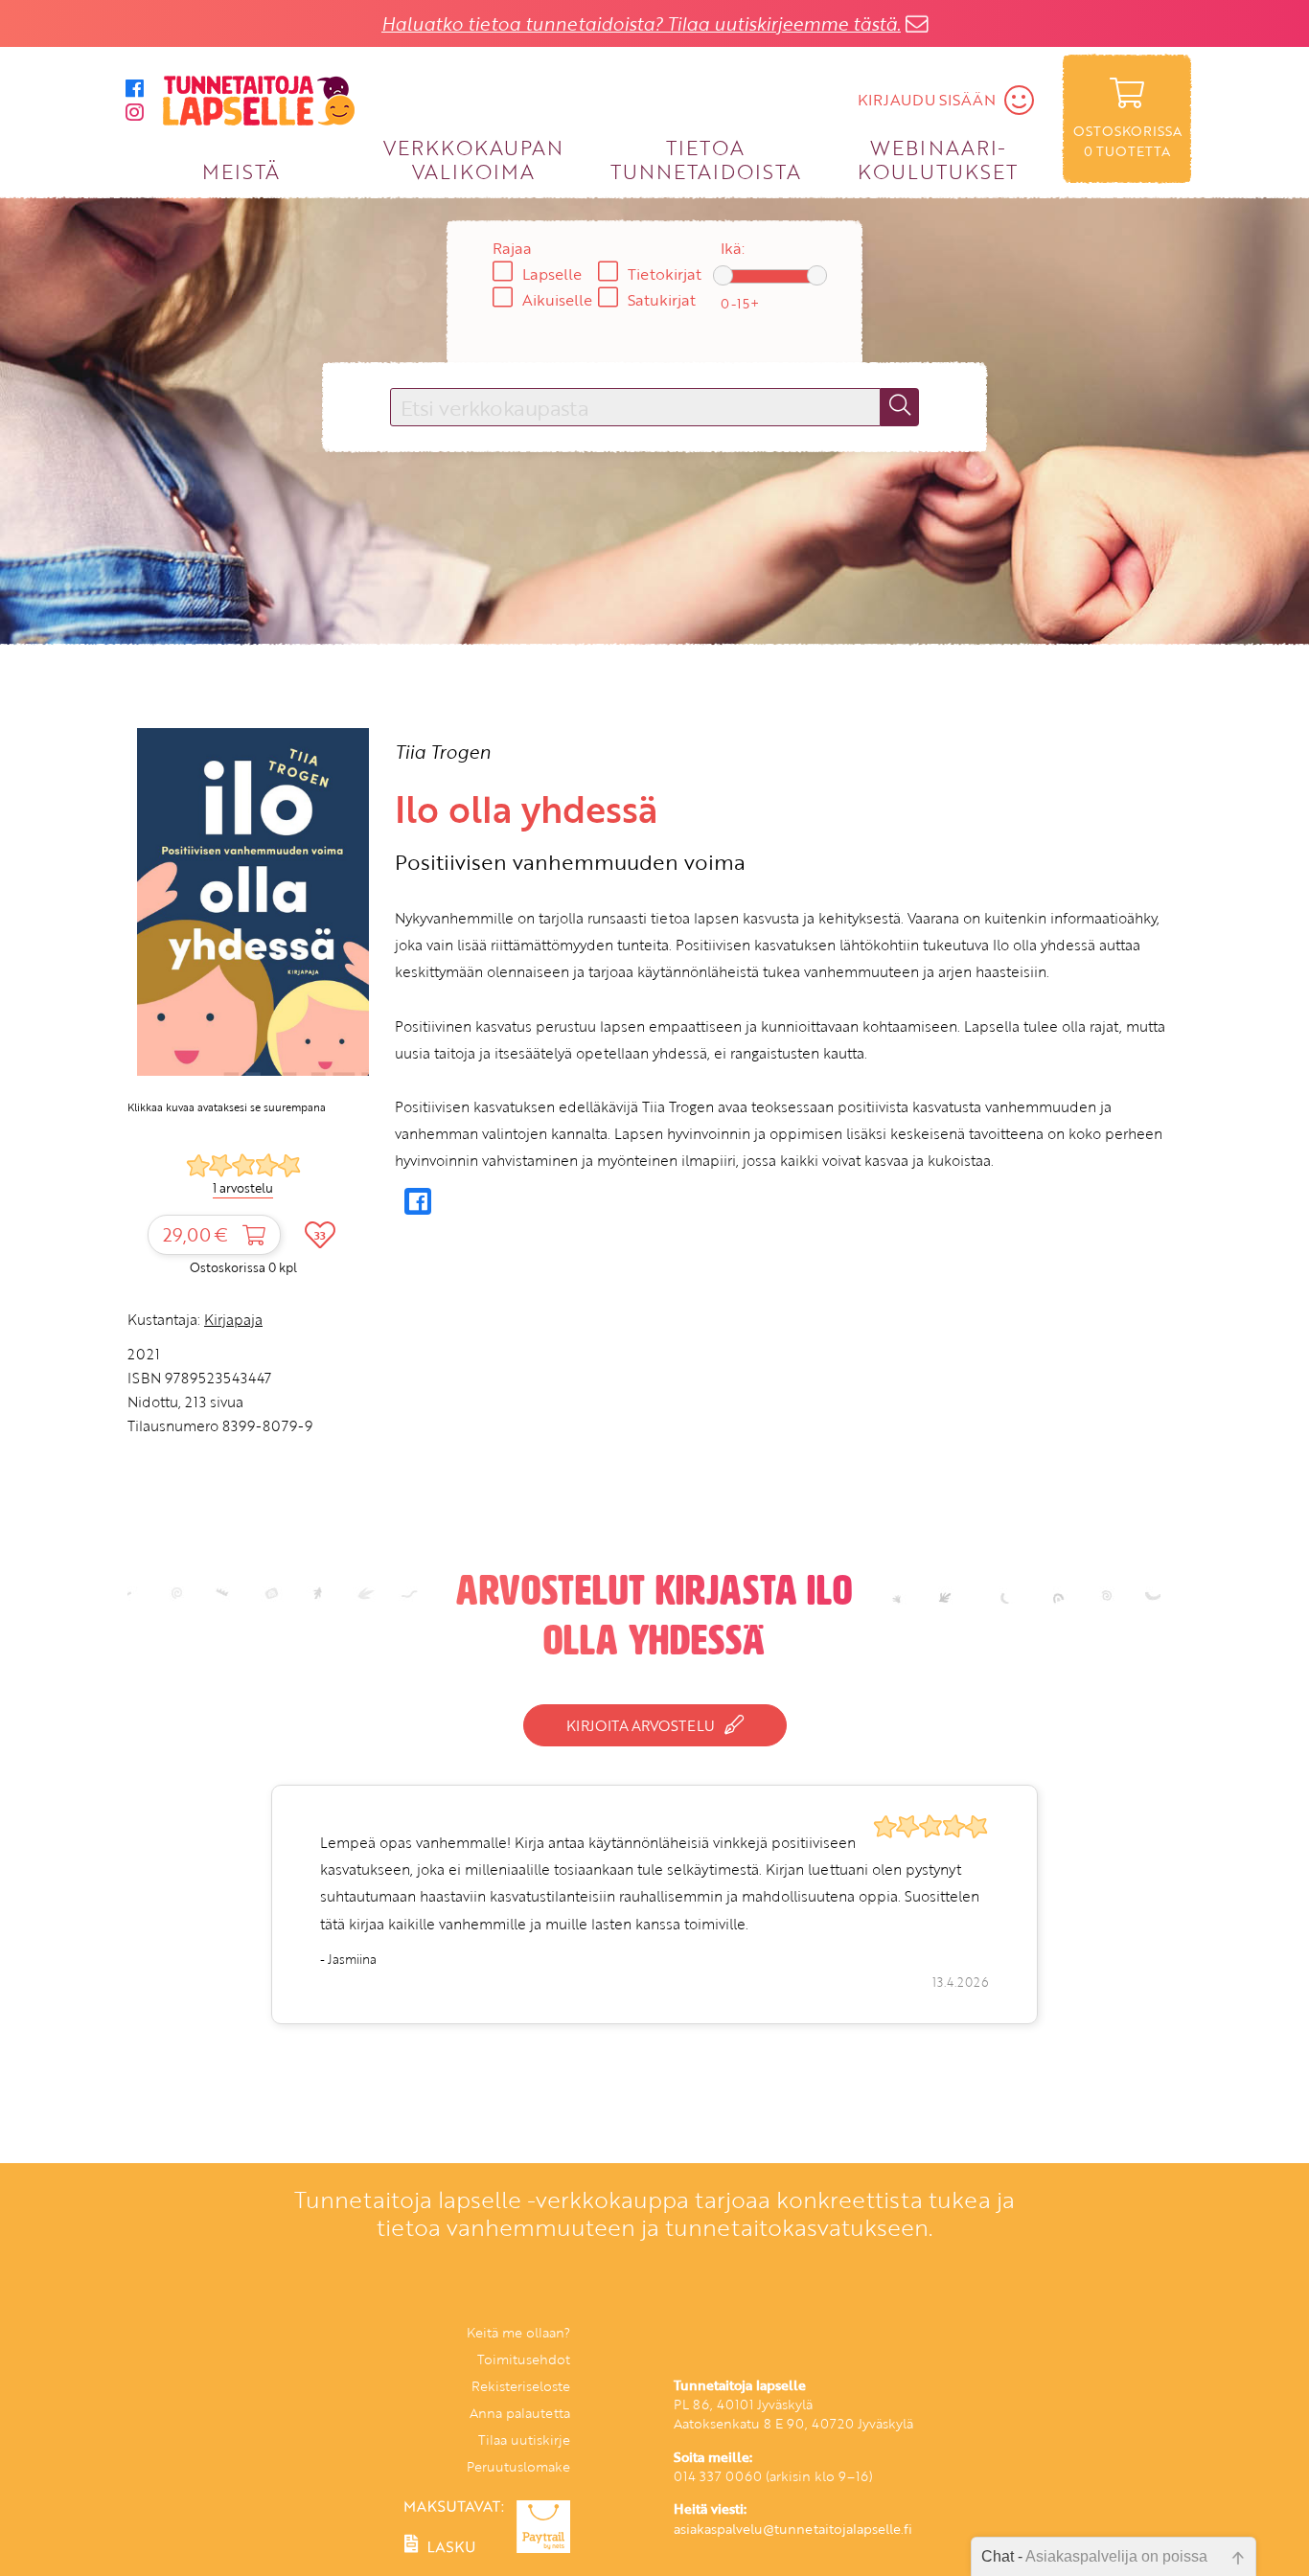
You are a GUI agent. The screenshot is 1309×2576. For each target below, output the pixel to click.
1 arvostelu (243, 1188)
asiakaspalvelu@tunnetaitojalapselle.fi (793, 2529)
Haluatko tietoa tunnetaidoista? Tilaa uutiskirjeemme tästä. (641, 23)
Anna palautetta (520, 2413)
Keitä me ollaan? (518, 2332)
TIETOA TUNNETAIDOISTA (706, 159)
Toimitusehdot (524, 2359)
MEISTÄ (241, 171)
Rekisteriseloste (521, 2386)
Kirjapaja (233, 1319)
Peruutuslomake (518, 2466)
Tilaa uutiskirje (524, 2439)
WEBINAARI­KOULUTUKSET (938, 159)
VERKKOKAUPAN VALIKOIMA (473, 159)
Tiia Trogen (443, 752)
